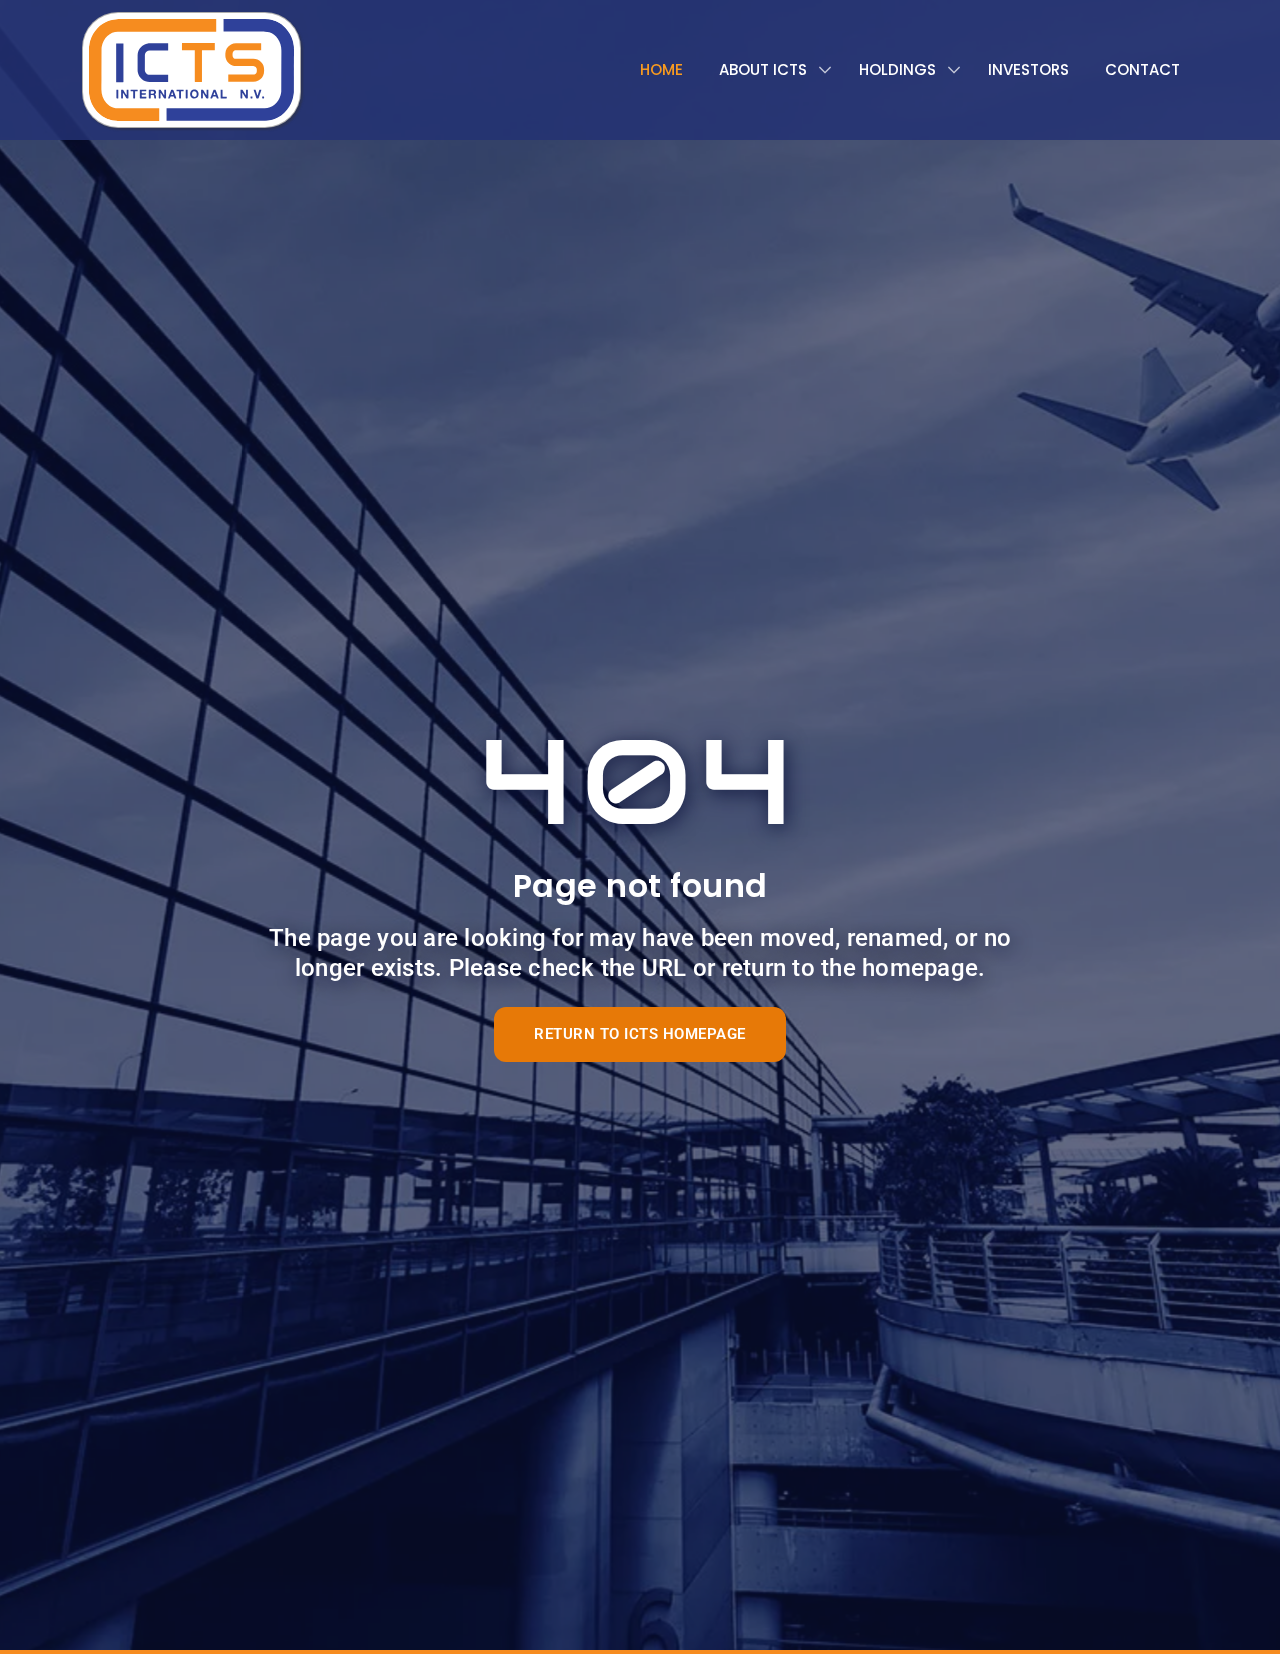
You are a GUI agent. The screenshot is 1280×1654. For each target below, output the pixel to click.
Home (661, 69)
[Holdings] (905, 70)
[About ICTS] (771, 70)
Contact (1142, 69)
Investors (1028, 69)
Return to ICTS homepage (640, 1034)
